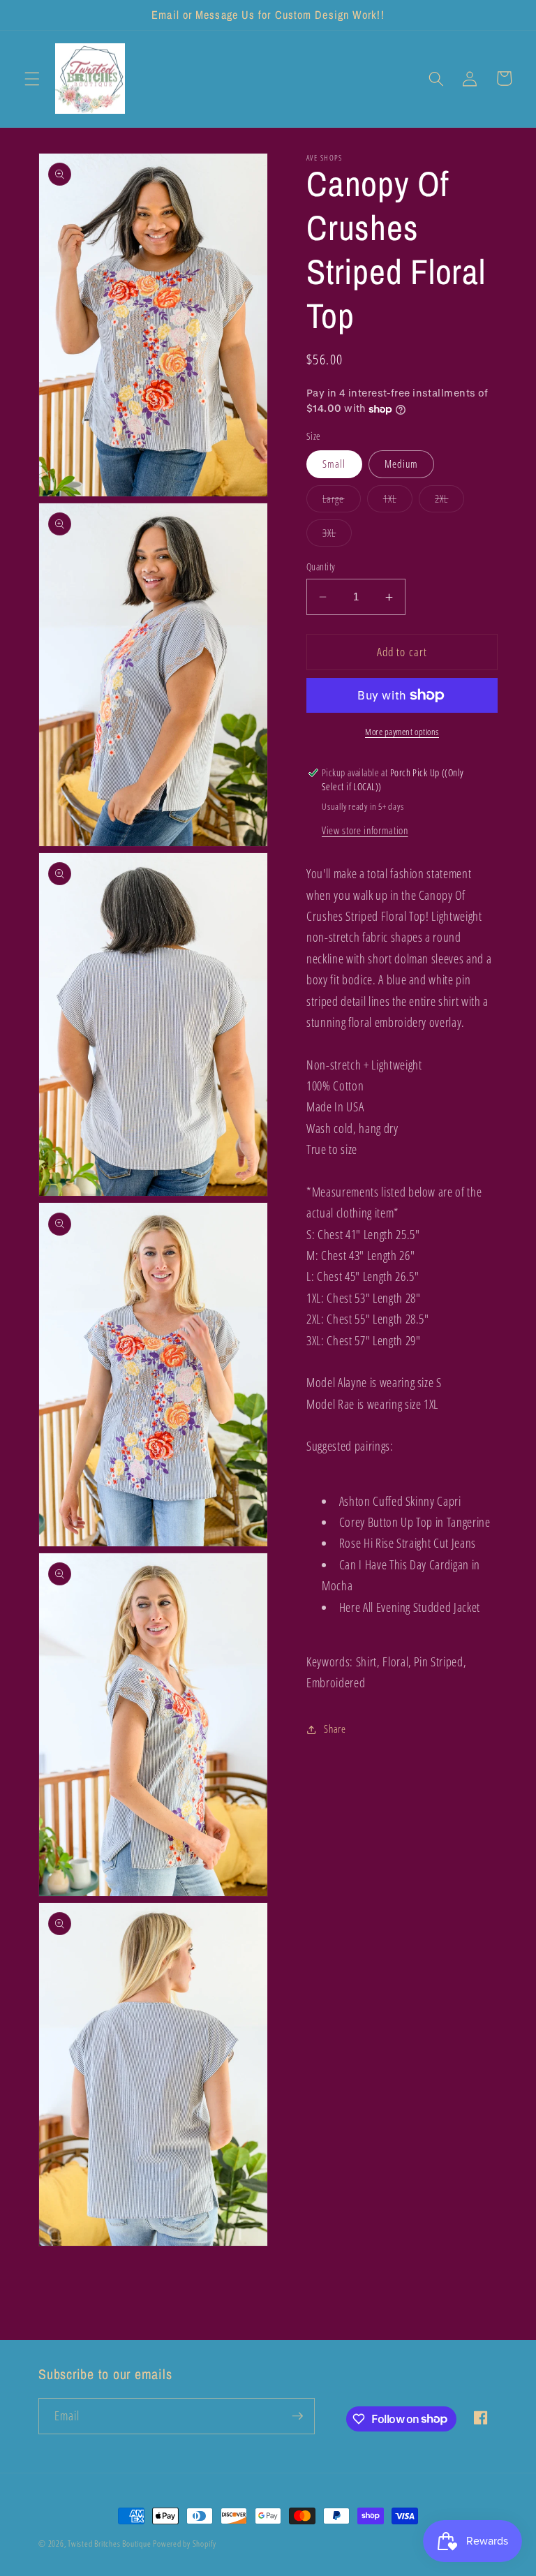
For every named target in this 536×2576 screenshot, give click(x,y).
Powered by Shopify (185, 2544)
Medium (402, 464)
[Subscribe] (297, 2416)
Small (334, 464)
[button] (32, 78)
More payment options (402, 732)
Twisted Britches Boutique (110, 2544)
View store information (365, 830)
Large (342, 502)
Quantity (321, 567)
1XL (398, 502)
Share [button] (335, 1729)
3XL (337, 536)
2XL (449, 502)
